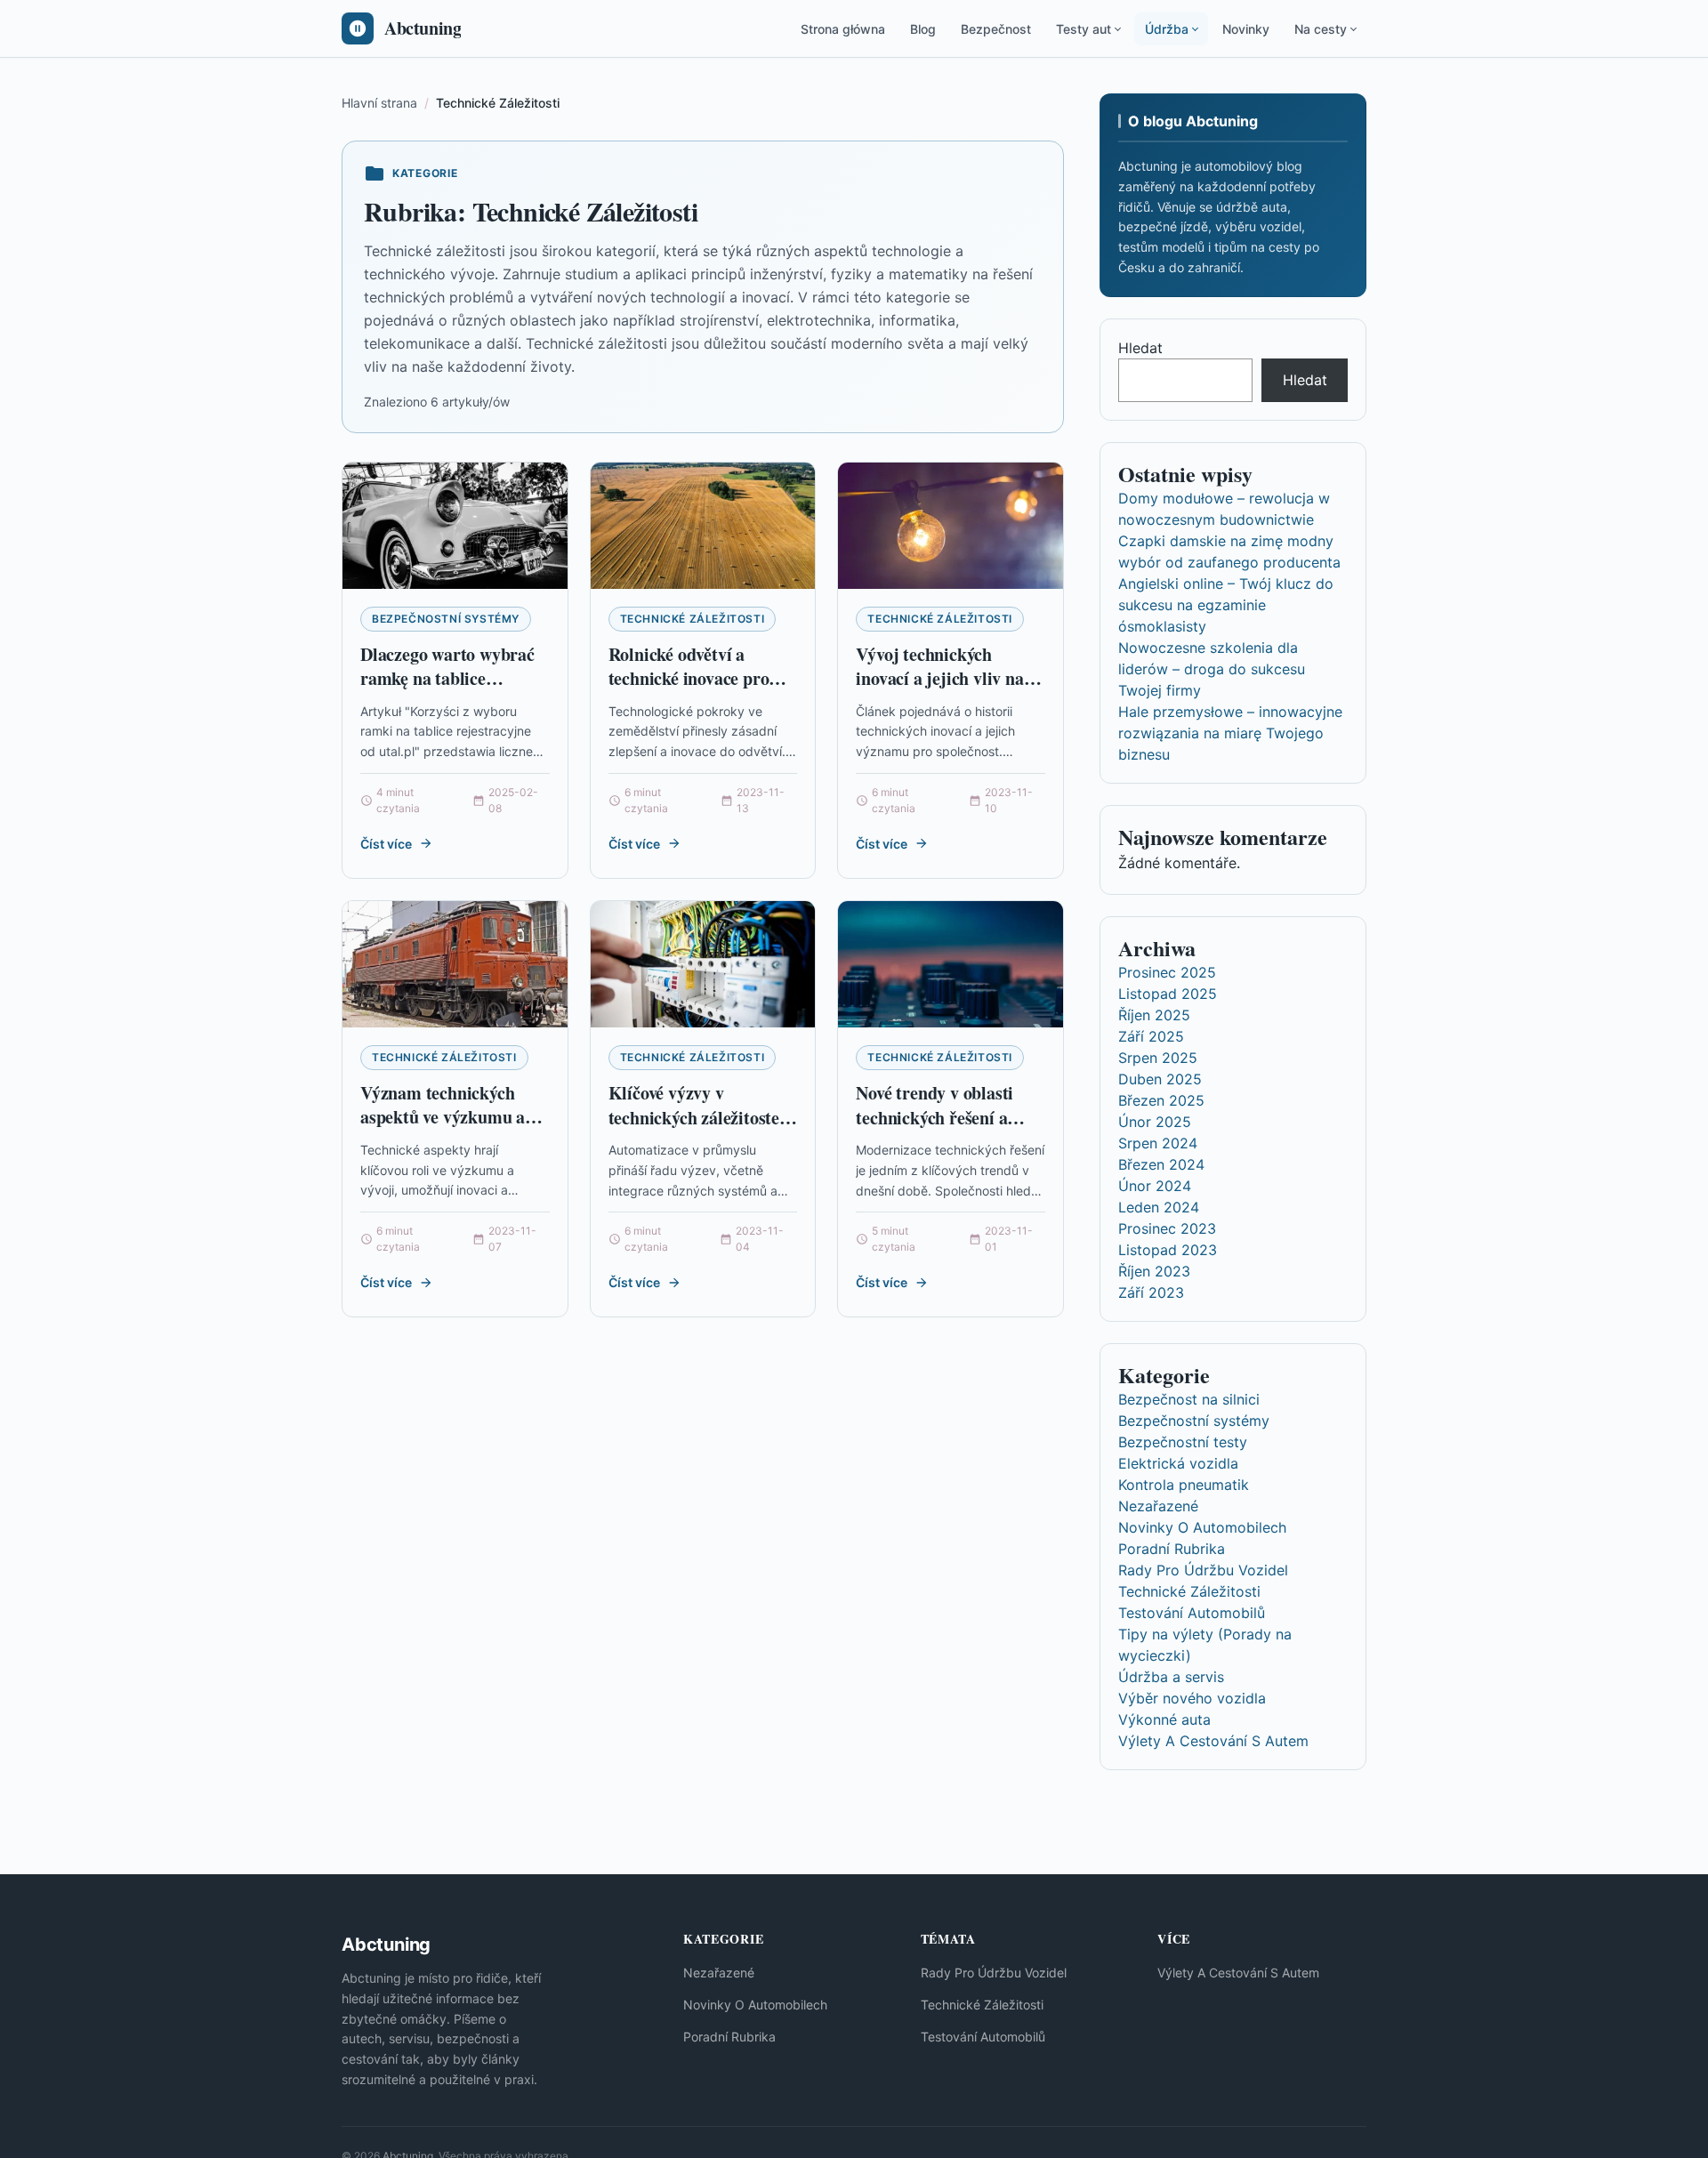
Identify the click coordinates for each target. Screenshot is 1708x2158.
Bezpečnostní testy (1183, 1442)
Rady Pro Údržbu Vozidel (1203, 1570)
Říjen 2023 (1154, 1271)
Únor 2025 (1155, 1122)
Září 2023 (1151, 1292)
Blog (923, 29)
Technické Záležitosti (693, 619)
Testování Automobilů (1192, 1613)
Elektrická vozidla (1178, 1463)
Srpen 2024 (1158, 1143)
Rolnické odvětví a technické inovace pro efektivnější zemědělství (697, 679)
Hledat (1140, 348)
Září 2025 (1151, 1036)
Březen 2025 (1161, 1100)
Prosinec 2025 (1167, 972)
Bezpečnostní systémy (446, 619)
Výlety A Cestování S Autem (1213, 1741)
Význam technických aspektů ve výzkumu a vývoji (443, 1117)
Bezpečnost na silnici (1189, 1399)
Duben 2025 (1160, 1079)
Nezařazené (1158, 1506)
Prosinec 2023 (1167, 1228)
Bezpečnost (996, 29)
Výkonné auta (1164, 1719)
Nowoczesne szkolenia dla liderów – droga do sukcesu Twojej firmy (1212, 669)
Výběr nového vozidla (1192, 1698)
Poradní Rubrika (1172, 1549)
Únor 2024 (1155, 1186)
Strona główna (843, 29)
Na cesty (1321, 29)
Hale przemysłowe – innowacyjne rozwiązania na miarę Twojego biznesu (1230, 733)
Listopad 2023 (1168, 1250)
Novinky (1246, 29)
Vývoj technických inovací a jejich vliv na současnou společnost (939, 679)
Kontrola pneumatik (1184, 1485)
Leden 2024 (1159, 1207)
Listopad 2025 (1168, 994)
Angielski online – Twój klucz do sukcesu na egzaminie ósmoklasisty (1226, 605)
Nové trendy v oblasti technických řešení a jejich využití (935, 1117)
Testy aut (1084, 29)
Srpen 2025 (1158, 1058)
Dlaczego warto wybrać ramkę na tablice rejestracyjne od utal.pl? (452, 679)
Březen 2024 (1161, 1164)
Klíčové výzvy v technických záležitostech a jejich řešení (703, 1117)
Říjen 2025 (1154, 1015)
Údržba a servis (1171, 1677)
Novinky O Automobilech (1202, 1527)
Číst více (386, 844)
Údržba (1167, 29)
